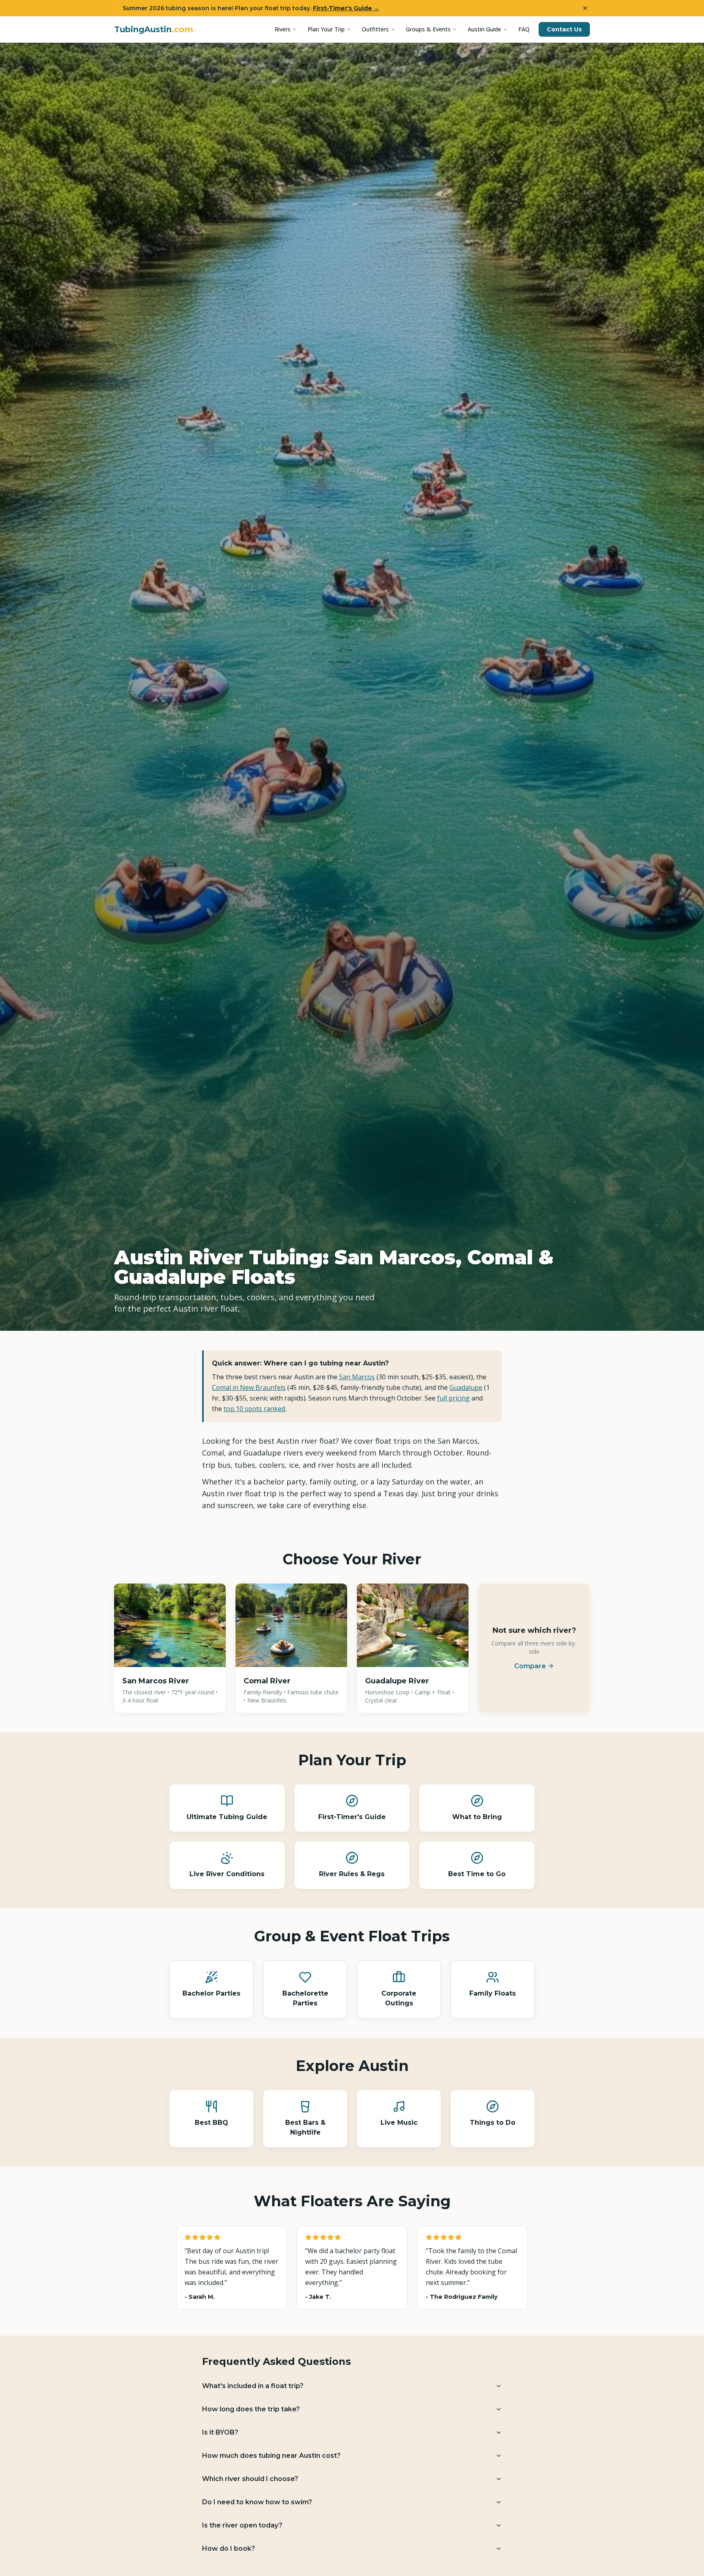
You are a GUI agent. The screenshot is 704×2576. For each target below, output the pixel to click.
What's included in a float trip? (253, 2386)
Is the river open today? (242, 2525)
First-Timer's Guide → (346, 8)
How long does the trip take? (251, 2409)
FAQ (524, 29)
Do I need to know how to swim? (257, 2502)
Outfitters (375, 29)
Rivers (283, 29)
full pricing (453, 1398)
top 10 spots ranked (254, 1409)
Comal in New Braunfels (249, 1387)
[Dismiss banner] (585, 8)
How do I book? (229, 2548)
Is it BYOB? (220, 2432)
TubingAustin (154, 29)
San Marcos (357, 1377)
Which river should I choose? (250, 2479)
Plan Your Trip (326, 29)
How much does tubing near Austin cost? (271, 2456)
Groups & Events (428, 29)
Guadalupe (466, 1387)
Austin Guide (484, 29)
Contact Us (564, 29)
